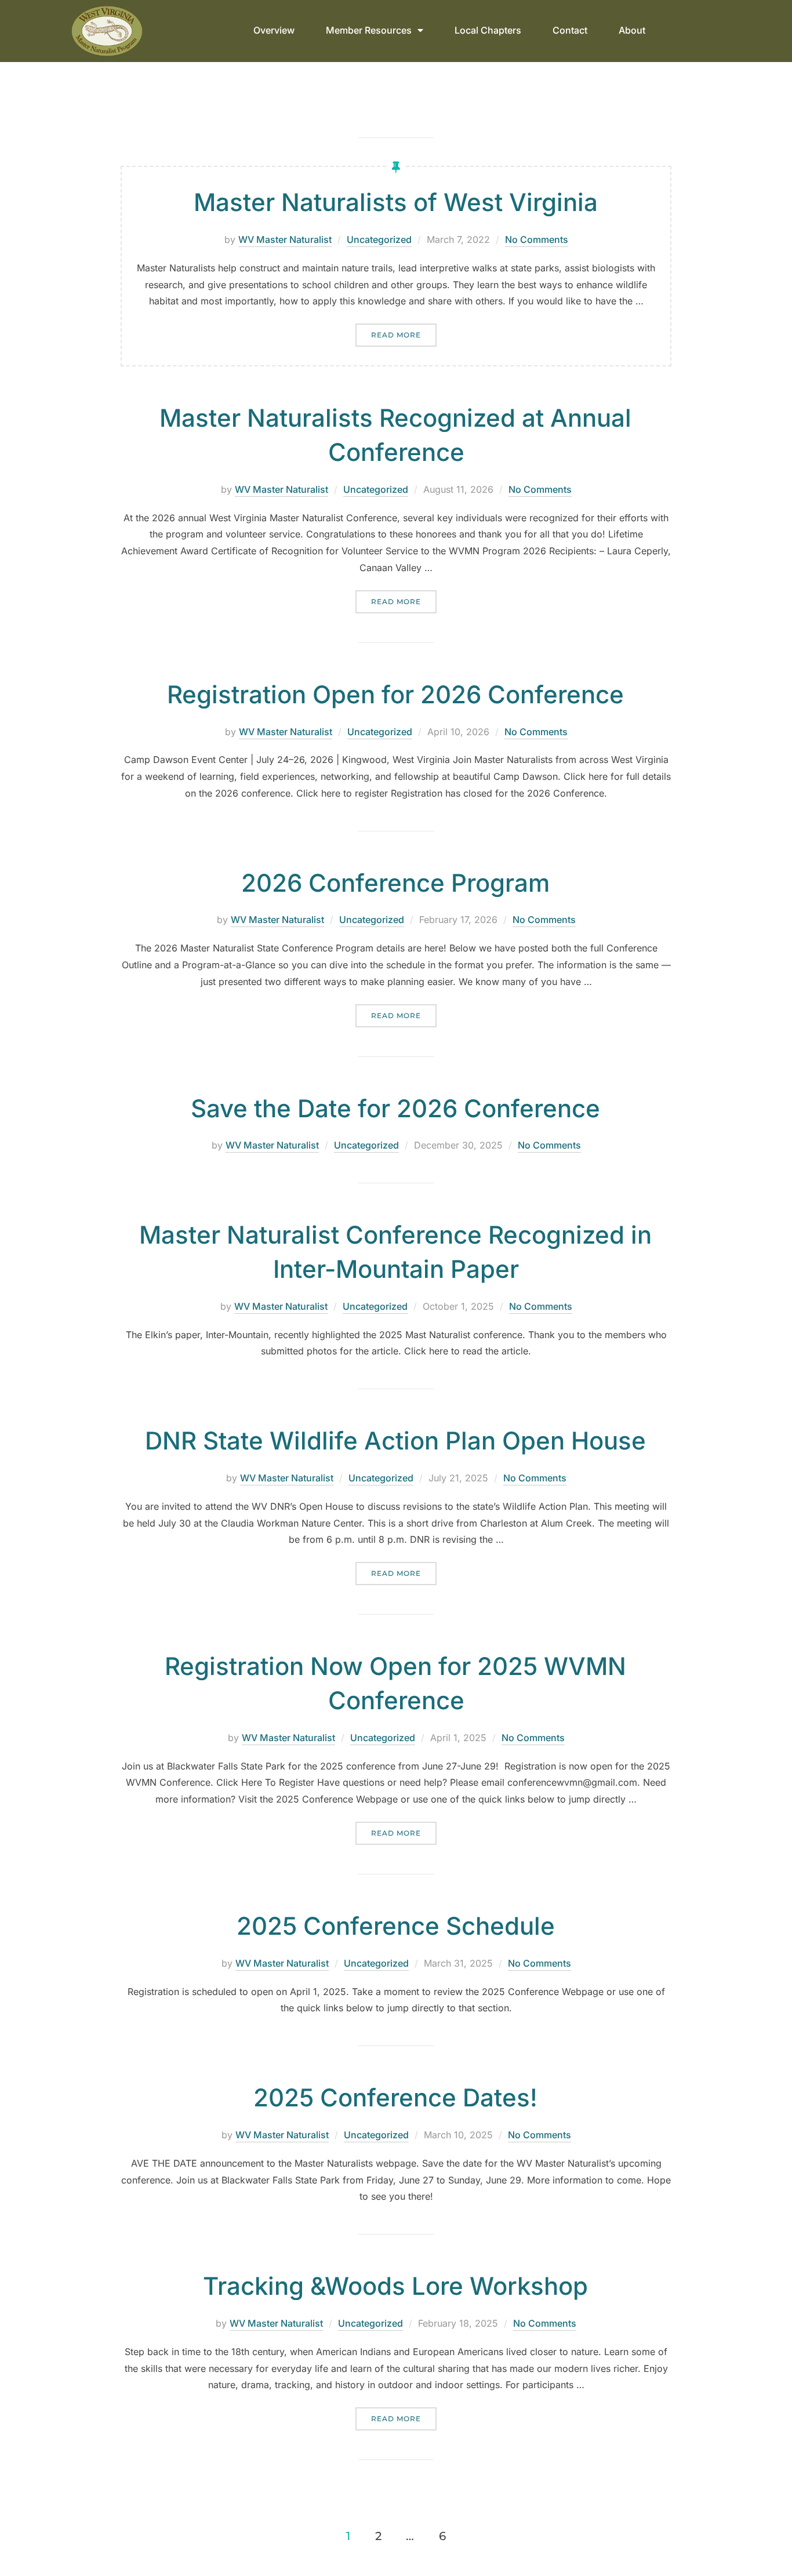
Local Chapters (488, 30)
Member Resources (369, 30)
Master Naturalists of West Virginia (396, 202)
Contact (570, 30)
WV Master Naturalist (285, 239)
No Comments (537, 239)
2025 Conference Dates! (395, 2097)
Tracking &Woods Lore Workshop (395, 2286)
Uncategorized (379, 239)
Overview (274, 30)
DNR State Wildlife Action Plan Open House (395, 1440)
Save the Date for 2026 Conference (395, 1108)
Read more (404, 331)
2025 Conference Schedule (396, 1926)
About (632, 30)
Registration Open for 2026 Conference (395, 694)
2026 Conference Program (395, 883)
